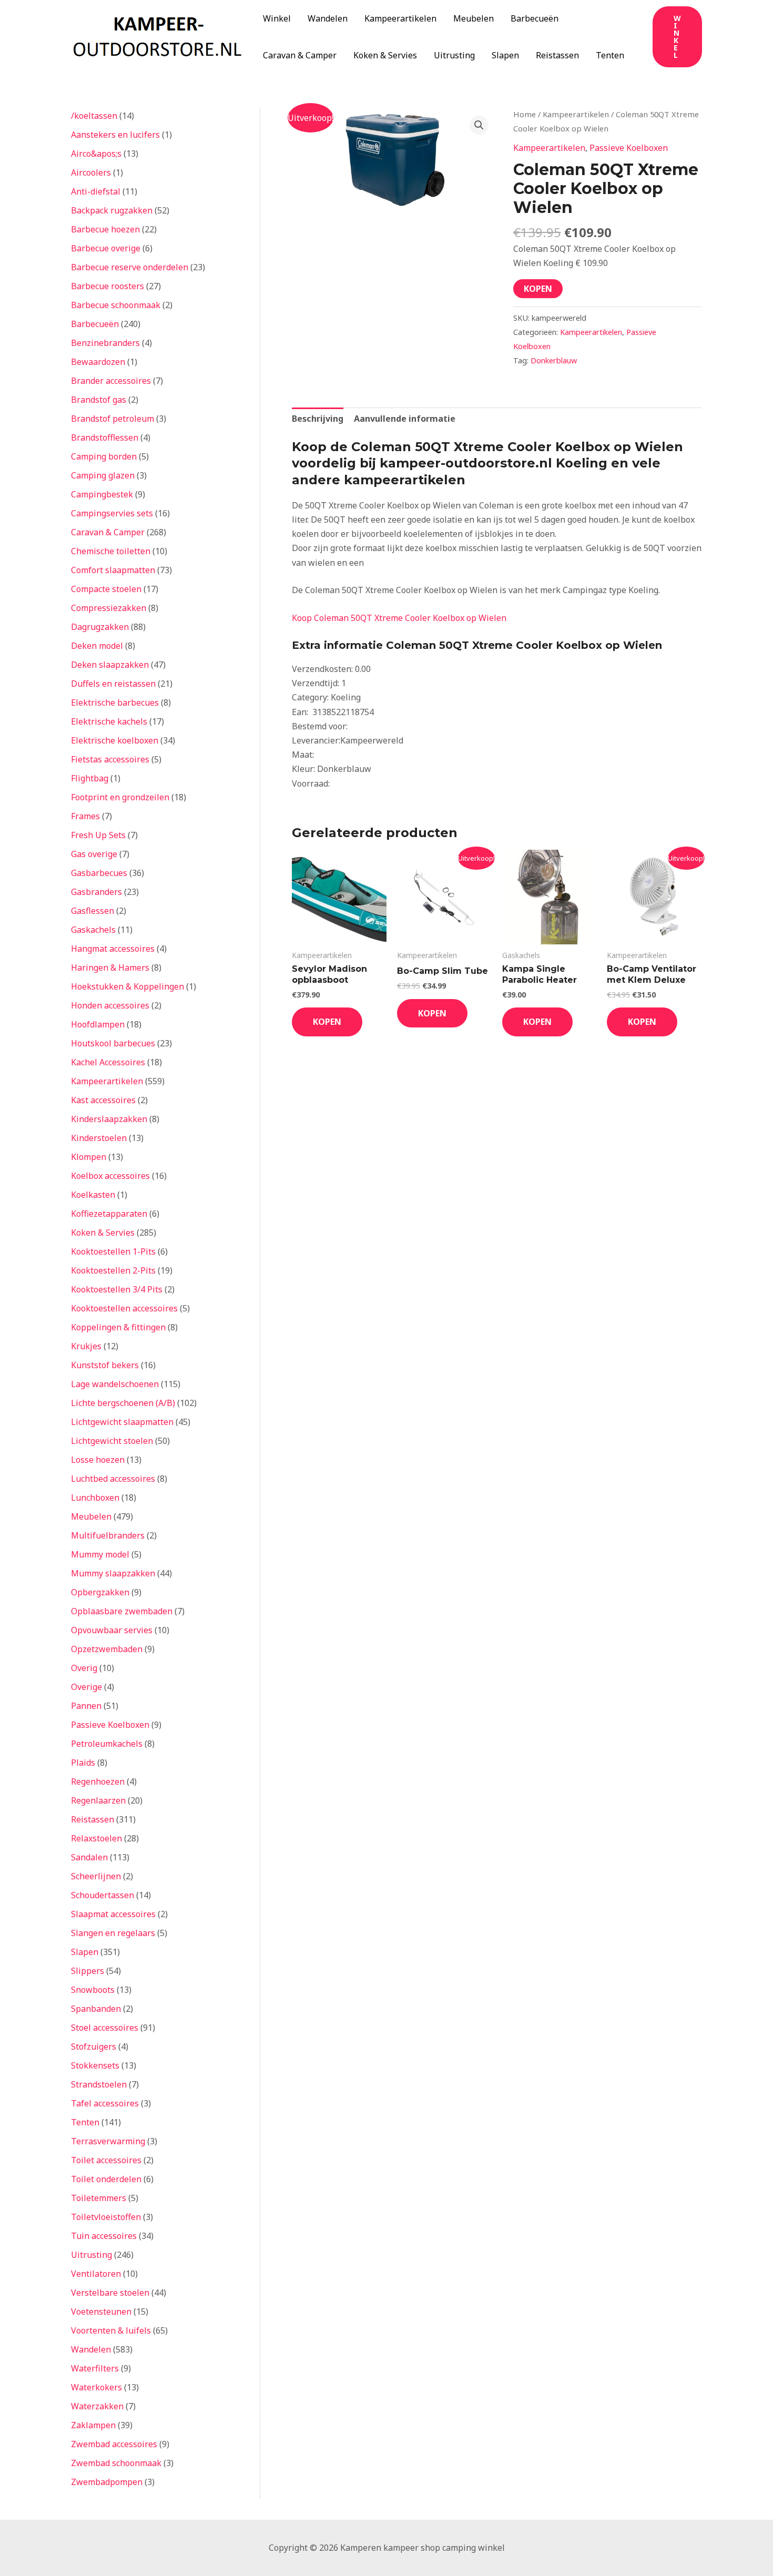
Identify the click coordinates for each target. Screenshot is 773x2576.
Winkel (277, 18)
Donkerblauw (554, 360)
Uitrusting (454, 55)
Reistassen (557, 55)
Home (525, 114)
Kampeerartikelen (400, 18)
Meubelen (474, 18)
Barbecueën (535, 18)
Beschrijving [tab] (318, 419)
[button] (677, 37)
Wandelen (328, 18)
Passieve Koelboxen (629, 148)
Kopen (538, 289)
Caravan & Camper (300, 55)
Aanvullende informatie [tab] (405, 419)
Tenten (610, 55)
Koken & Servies (385, 55)
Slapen (505, 55)
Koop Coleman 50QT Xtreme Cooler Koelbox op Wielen (399, 618)
